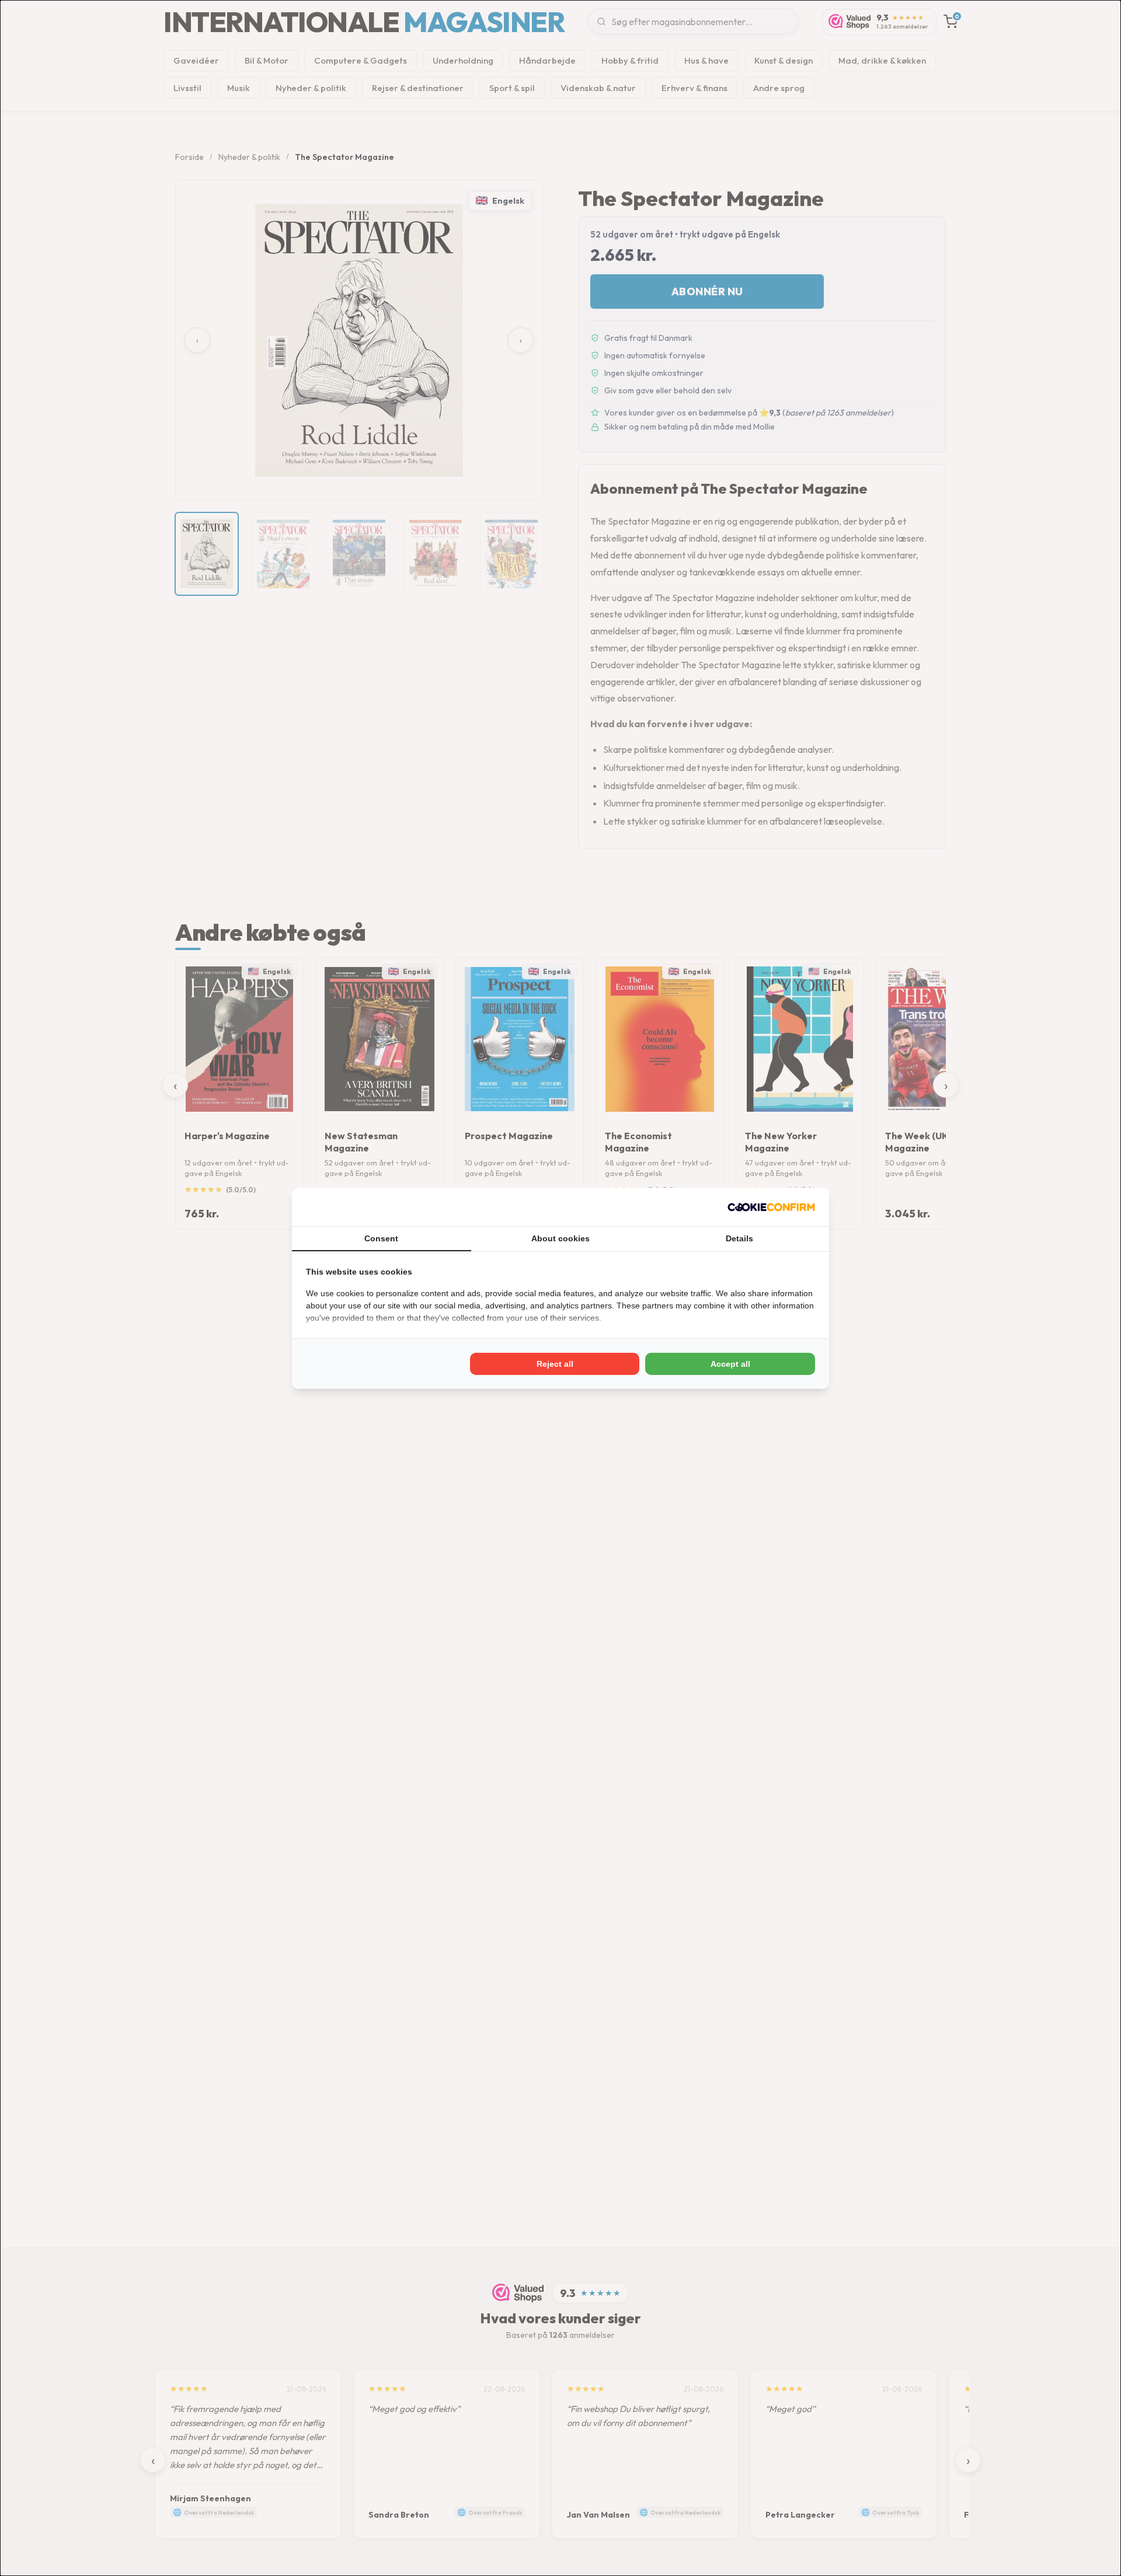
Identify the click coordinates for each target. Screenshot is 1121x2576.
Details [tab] (739, 1238)
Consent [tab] (381, 1238)
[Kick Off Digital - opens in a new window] (771, 1207)
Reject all (555, 1364)
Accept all (730, 1364)
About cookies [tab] (560, 1238)
